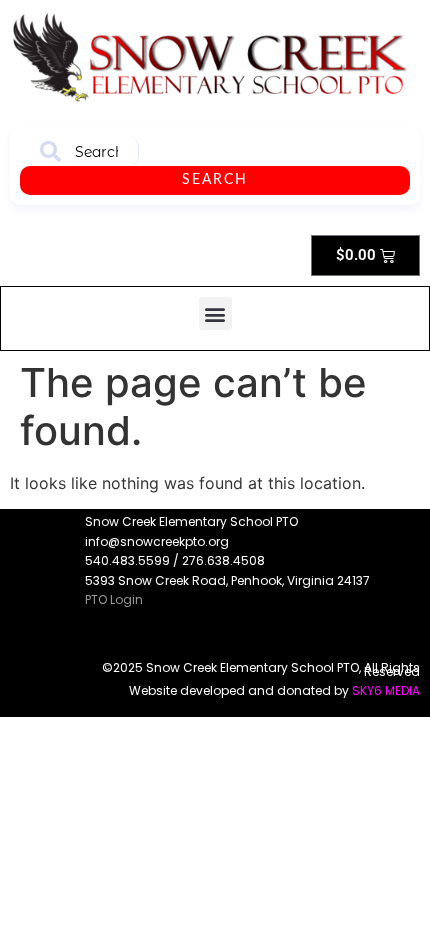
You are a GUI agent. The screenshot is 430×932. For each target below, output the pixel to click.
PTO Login (114, 599)
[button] (215, 313)
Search (215, 180)
